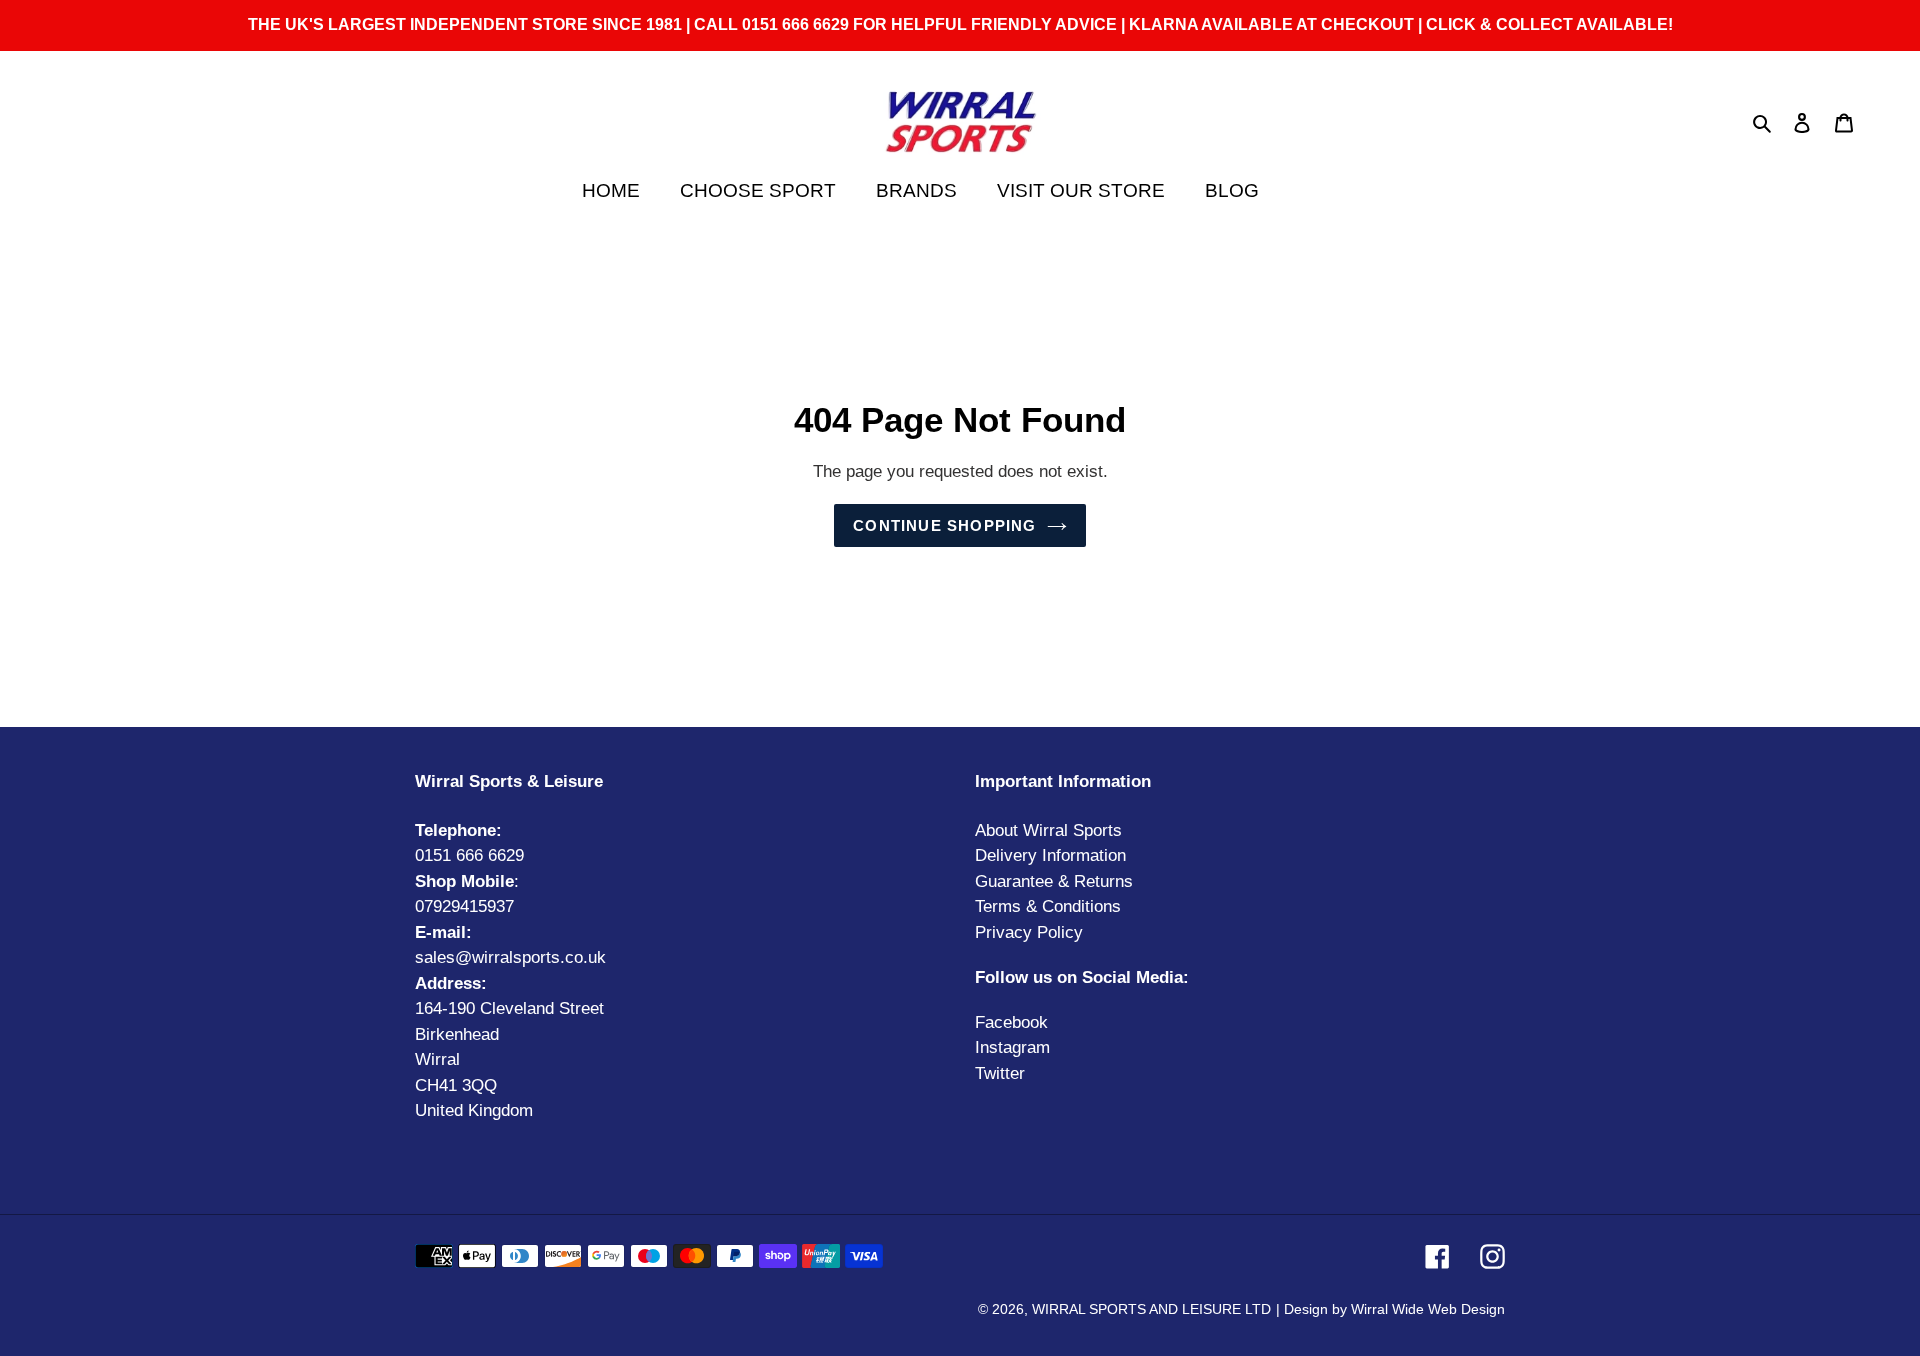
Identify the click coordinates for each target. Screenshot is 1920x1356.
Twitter (1000, 1073)
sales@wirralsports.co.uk (510, 957)
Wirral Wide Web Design (1428, 1309)
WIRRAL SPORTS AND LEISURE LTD (1151, 1309)
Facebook (1011, 1022)
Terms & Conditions (1048, 906)
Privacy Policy (1029, 932)
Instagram (1012, 1047)
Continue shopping (944, 525)
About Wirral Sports (1048, 830)
